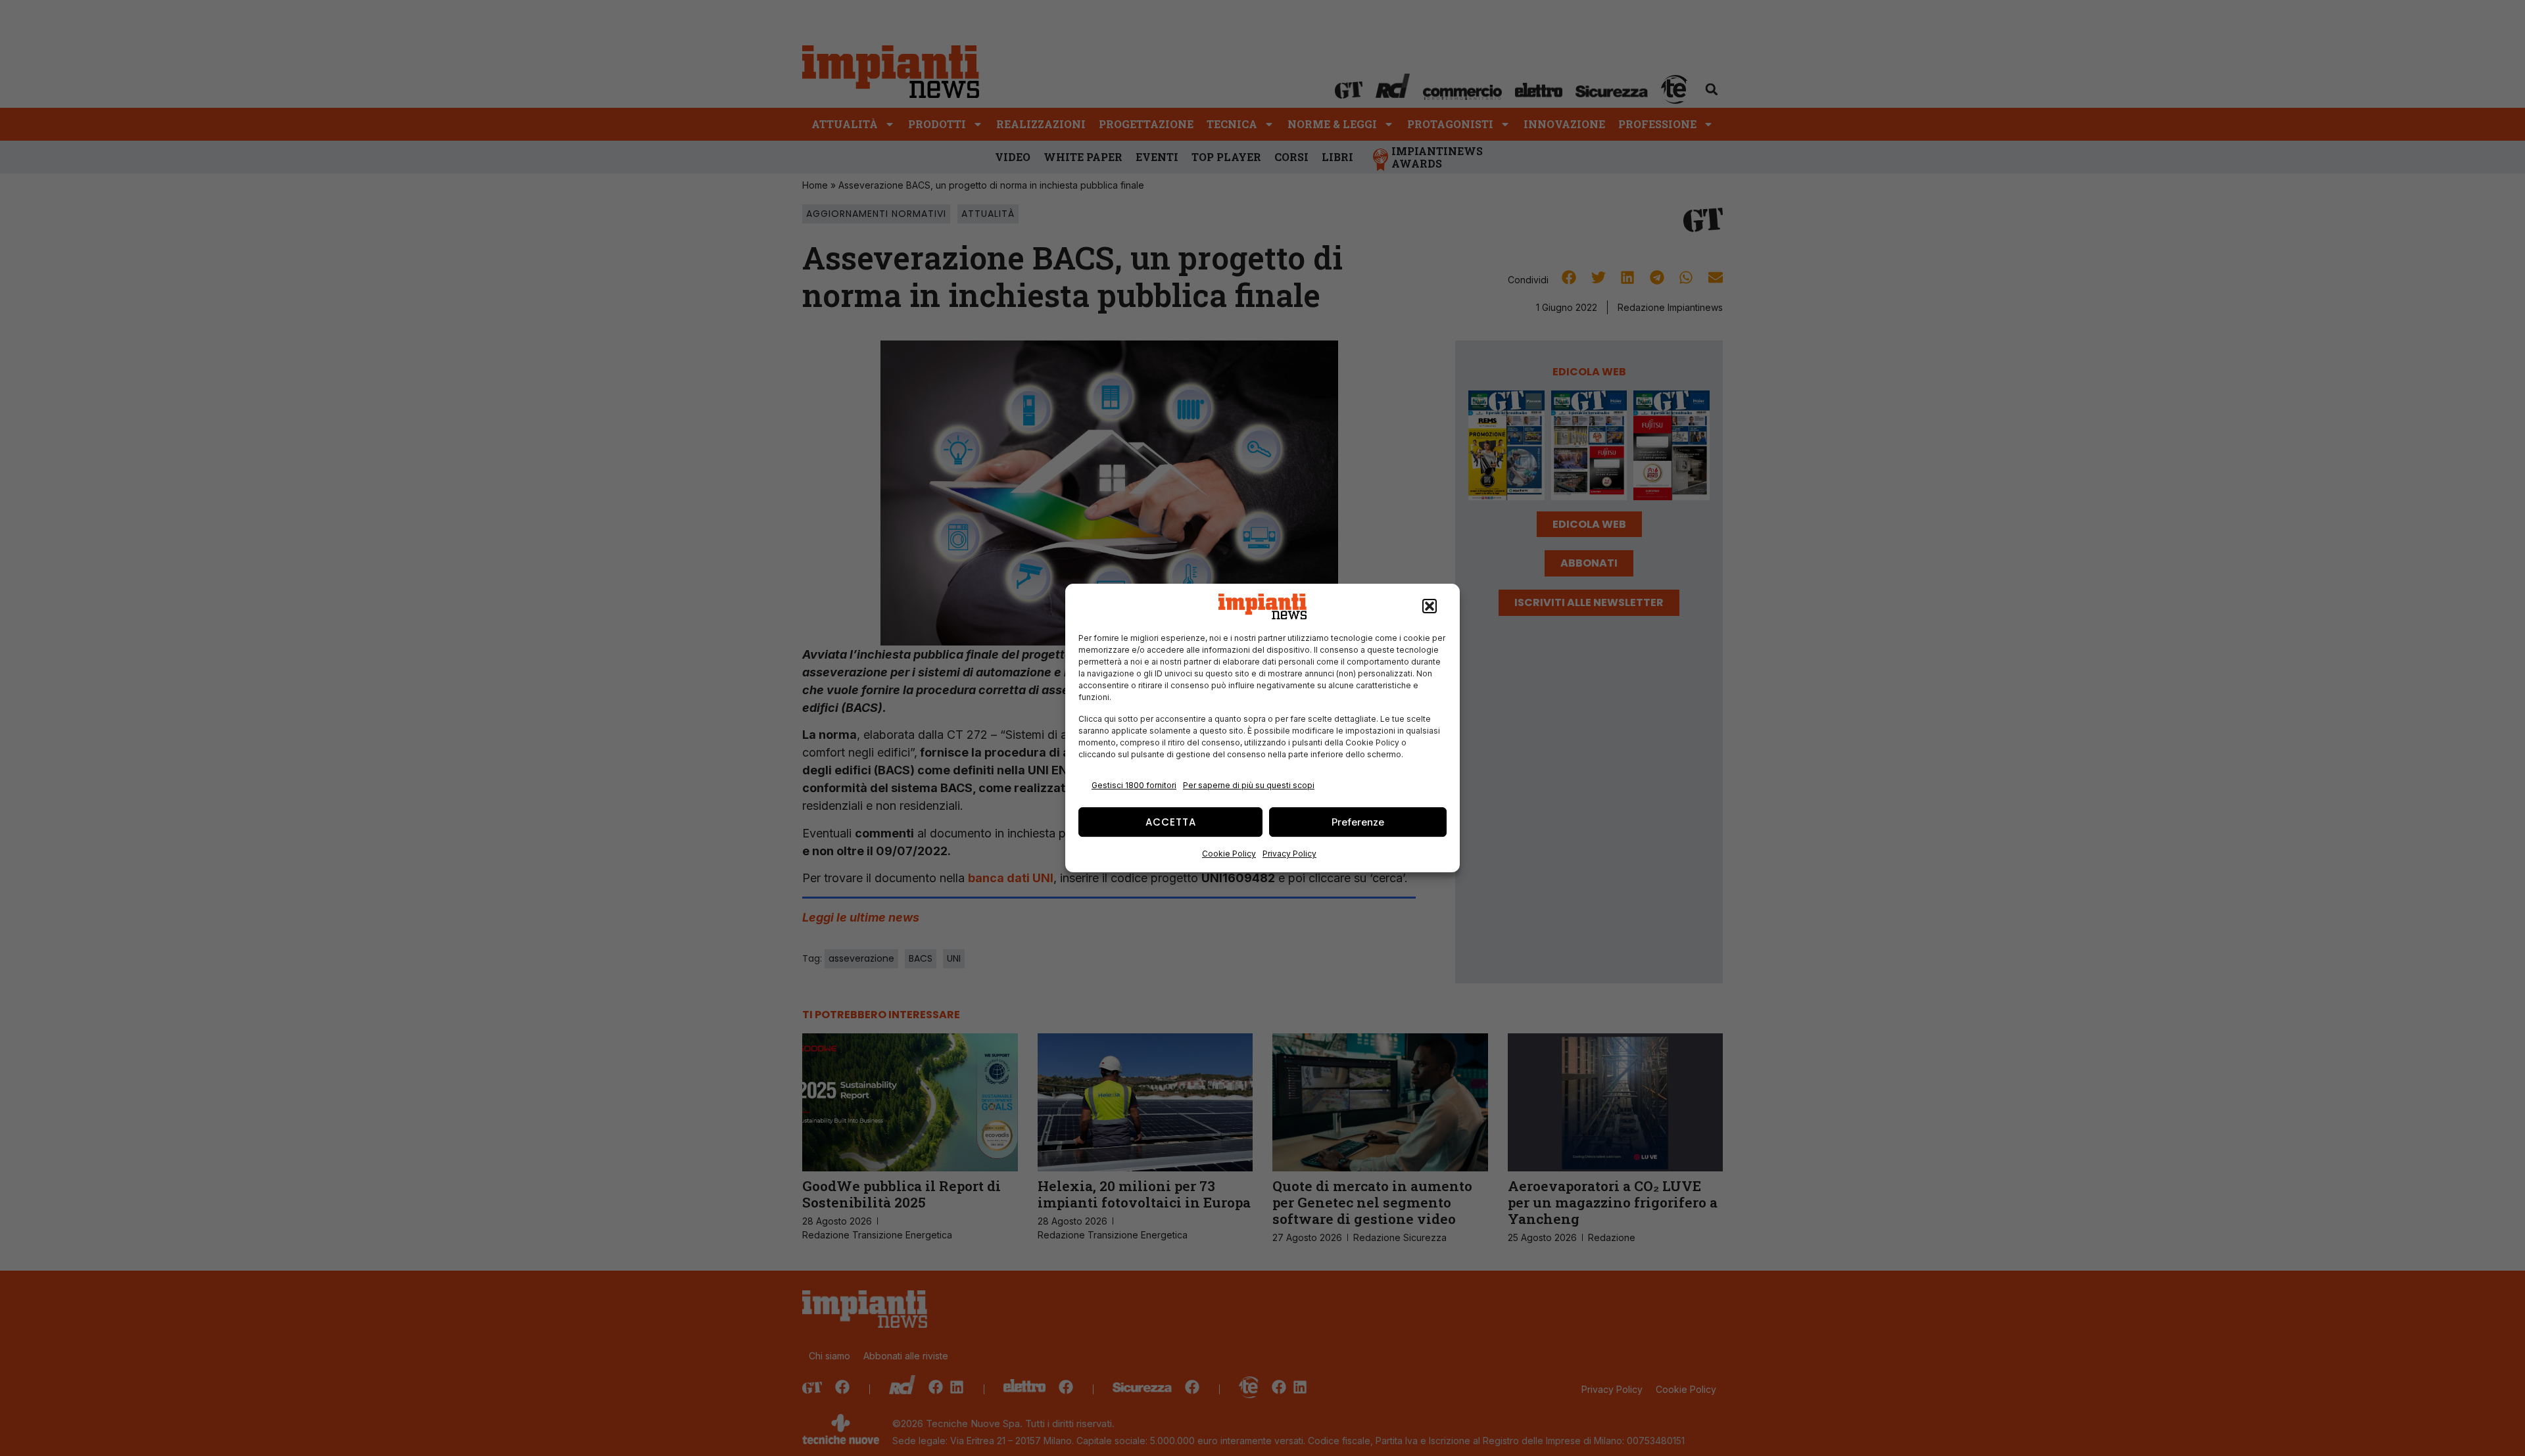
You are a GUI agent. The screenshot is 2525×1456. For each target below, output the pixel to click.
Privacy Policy (1289, 854)
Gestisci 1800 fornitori (1134, 785)
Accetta (1171, 822)
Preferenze (1358, 822)
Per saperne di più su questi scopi (1249, 785)
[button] (1430, 607)
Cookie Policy (1229, 854)
